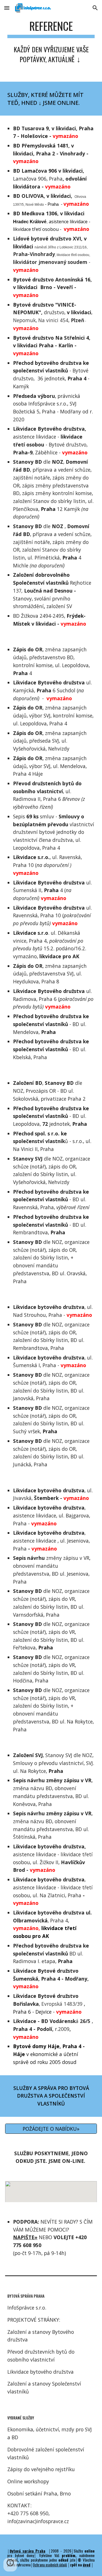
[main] (51, 41)
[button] (7, 8)
